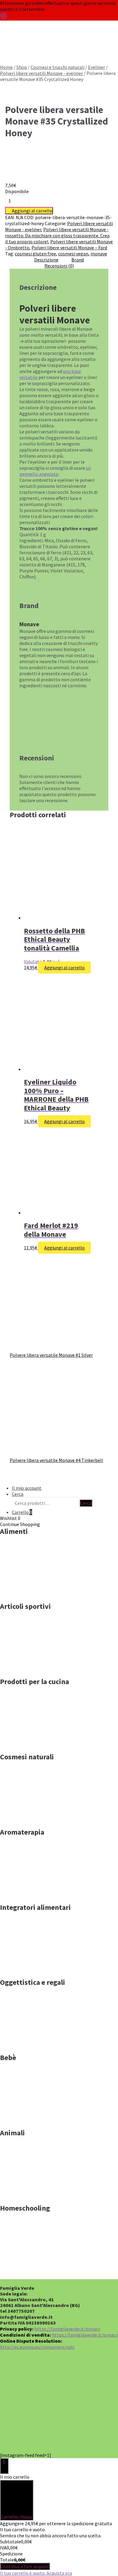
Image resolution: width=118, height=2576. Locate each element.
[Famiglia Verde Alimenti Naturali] (30, 1594)
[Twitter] (59, 2400)
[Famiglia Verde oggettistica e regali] (30, 2046)
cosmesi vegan (73, 254)
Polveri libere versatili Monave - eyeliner (41, 73)
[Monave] (40, 179)
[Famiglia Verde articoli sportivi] (30, 1670)
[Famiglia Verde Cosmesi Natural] (30, 1820)
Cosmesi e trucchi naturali (57, 67)
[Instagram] (91, 2400)
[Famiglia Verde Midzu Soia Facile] (30, 1745)
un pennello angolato (55, 471)
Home (6, 67)
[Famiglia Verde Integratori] (30, 1970)
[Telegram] (59, 2432)
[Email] (91, 2432)
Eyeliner (97, 67)
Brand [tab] (78, 260)
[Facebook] (28, 2400)
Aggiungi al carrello (32, 211)
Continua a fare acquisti (25, 2566)
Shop (22, 67)
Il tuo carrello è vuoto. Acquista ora (36, 2573)
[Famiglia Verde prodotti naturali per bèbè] (30, 2121)
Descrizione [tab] (46, 260)
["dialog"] (59, 2525)
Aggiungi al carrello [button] (64, 967)
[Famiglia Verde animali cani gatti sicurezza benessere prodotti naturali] (30, 2196)
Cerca (6, 48)
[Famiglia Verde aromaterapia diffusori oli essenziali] (30, 1895)
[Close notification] (4, 18)
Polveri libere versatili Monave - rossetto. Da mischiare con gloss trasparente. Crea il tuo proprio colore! (57, 235)
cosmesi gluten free (35, 254)
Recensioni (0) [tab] (59, 266)
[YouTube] (28, 2432)
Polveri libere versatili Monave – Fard (69, 248)
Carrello (22, 1512)
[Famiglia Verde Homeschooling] (30, 2271)
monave (99, 254)
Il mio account (27, 1488)
